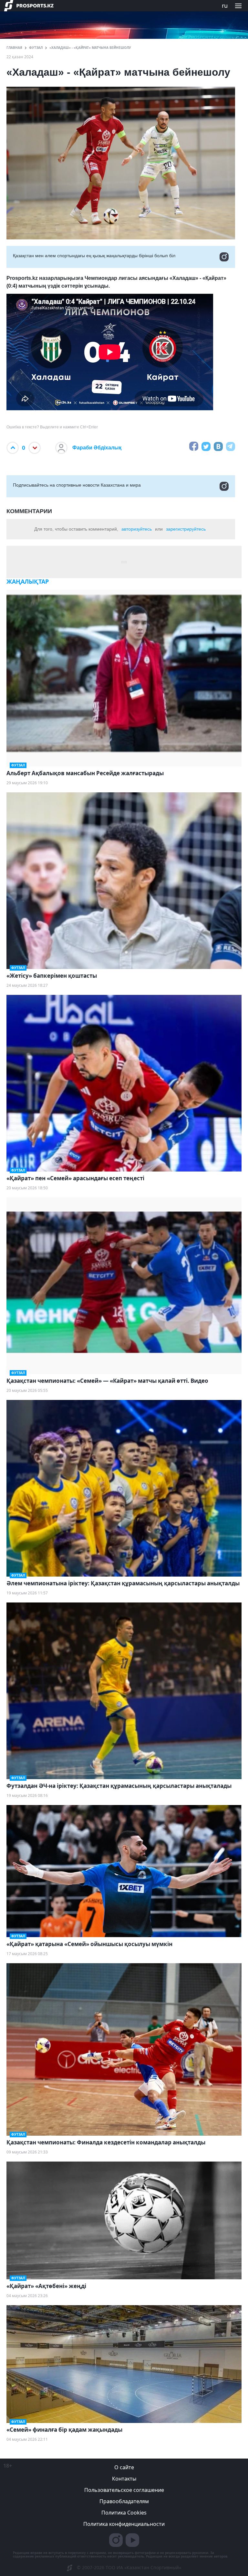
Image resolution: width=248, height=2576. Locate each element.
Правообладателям (124, 2501)
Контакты (124, 2479)
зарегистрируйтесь (186, 529)
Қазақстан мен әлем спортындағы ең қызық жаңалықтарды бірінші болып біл (94, 256)
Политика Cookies (124, 2513)
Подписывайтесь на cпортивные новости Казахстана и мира (77, 485)
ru (225, 6)
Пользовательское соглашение (124, 2490)
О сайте (124, 2467)
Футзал (36, 48)
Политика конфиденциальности (124, 2524)
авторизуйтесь (137, 529)
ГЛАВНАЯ (14, 48)
